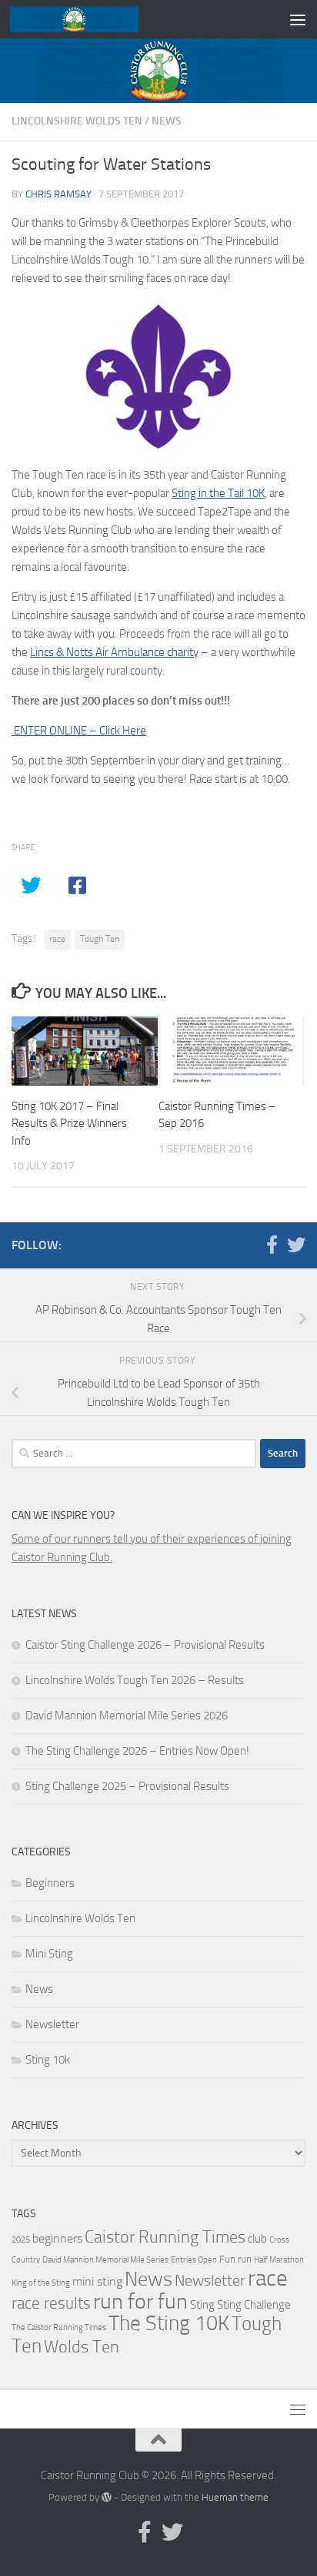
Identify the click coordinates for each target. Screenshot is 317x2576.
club (257, 2239)
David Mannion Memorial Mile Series (105, 2260)
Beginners (50, 1883)
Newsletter (52, 2024)
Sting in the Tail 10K (218, 493)
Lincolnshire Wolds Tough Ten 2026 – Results (135, 1680)
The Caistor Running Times (59, 2327)
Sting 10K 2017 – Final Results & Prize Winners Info (69, 1124)
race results (51, 2303)
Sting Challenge (254, 2305)
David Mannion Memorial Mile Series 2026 (127, 1716)
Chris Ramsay (58, 194)
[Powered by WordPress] (107, 2497)
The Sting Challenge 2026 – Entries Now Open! (137, 1751)
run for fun (140, 2301)
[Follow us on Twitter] (296, 1245)
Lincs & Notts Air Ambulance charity (114, 652)
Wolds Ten (82, 2347)
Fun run (235, 2259)
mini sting (97, 2281)
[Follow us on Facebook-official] (272, 1245)
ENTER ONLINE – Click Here (79, 731)
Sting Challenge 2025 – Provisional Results (127, 1786)
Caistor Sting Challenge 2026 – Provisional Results (145, 1645)
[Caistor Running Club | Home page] (95, 19)
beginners (57, 2238)
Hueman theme (235, 2497)
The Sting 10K (169, 2323)
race (57, 939)
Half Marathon (279, 2260)
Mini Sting (49, 1954)
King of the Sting (41, 2283)
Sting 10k (48, 2060)
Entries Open (194, 2260)
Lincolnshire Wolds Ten (77, 121)
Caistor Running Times (165, 2237)
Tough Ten (100, 939)
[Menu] (298, 19)
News (167, 121)
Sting (202, 2305)
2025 (21, 2240)
